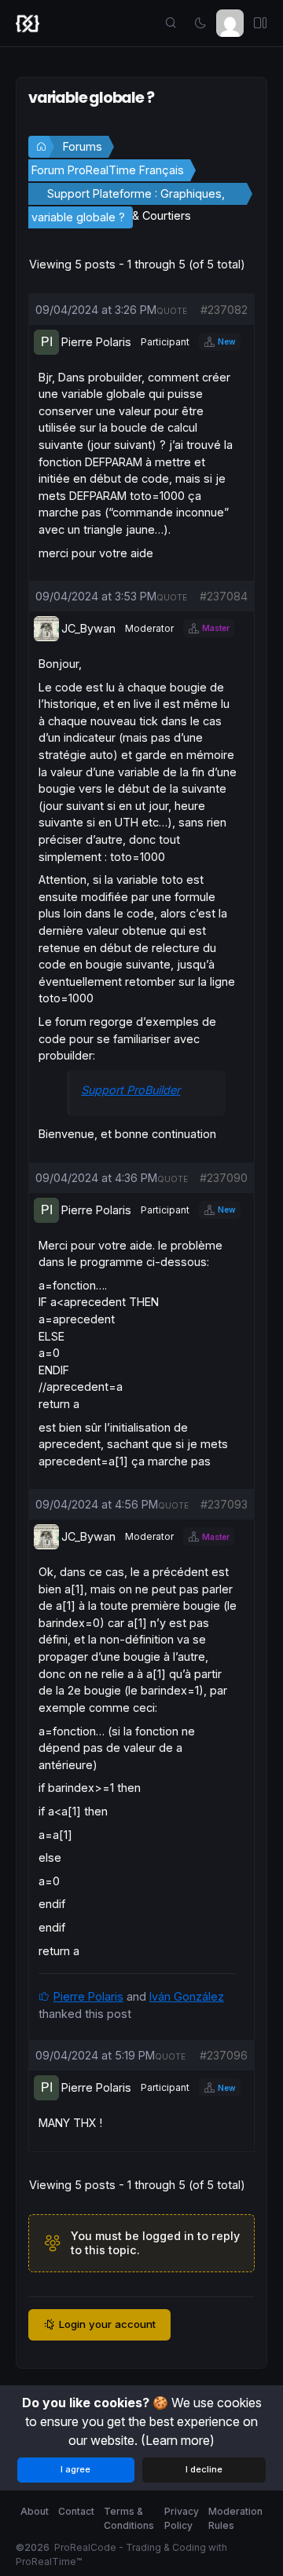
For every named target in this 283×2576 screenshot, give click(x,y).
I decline (204, 2469)
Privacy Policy (182, 2518)
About (35, 2511)
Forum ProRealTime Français (108, 170)
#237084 (224, 596)
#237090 (224, 1178)
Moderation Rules (235, 2518)
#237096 (224, 2055)
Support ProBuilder (130, 1090)
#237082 (224, 310)
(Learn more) (178, 2440)
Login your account (107, 2324)
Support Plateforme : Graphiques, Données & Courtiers (136, 196)
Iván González (187, 1996)
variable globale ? (78, 217)
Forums (83, 146)
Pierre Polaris (88, 1996)
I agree (75, 2469)
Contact (76, 2511)
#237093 (224, 1504)
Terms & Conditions (129, 2518)
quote (172, 311)
